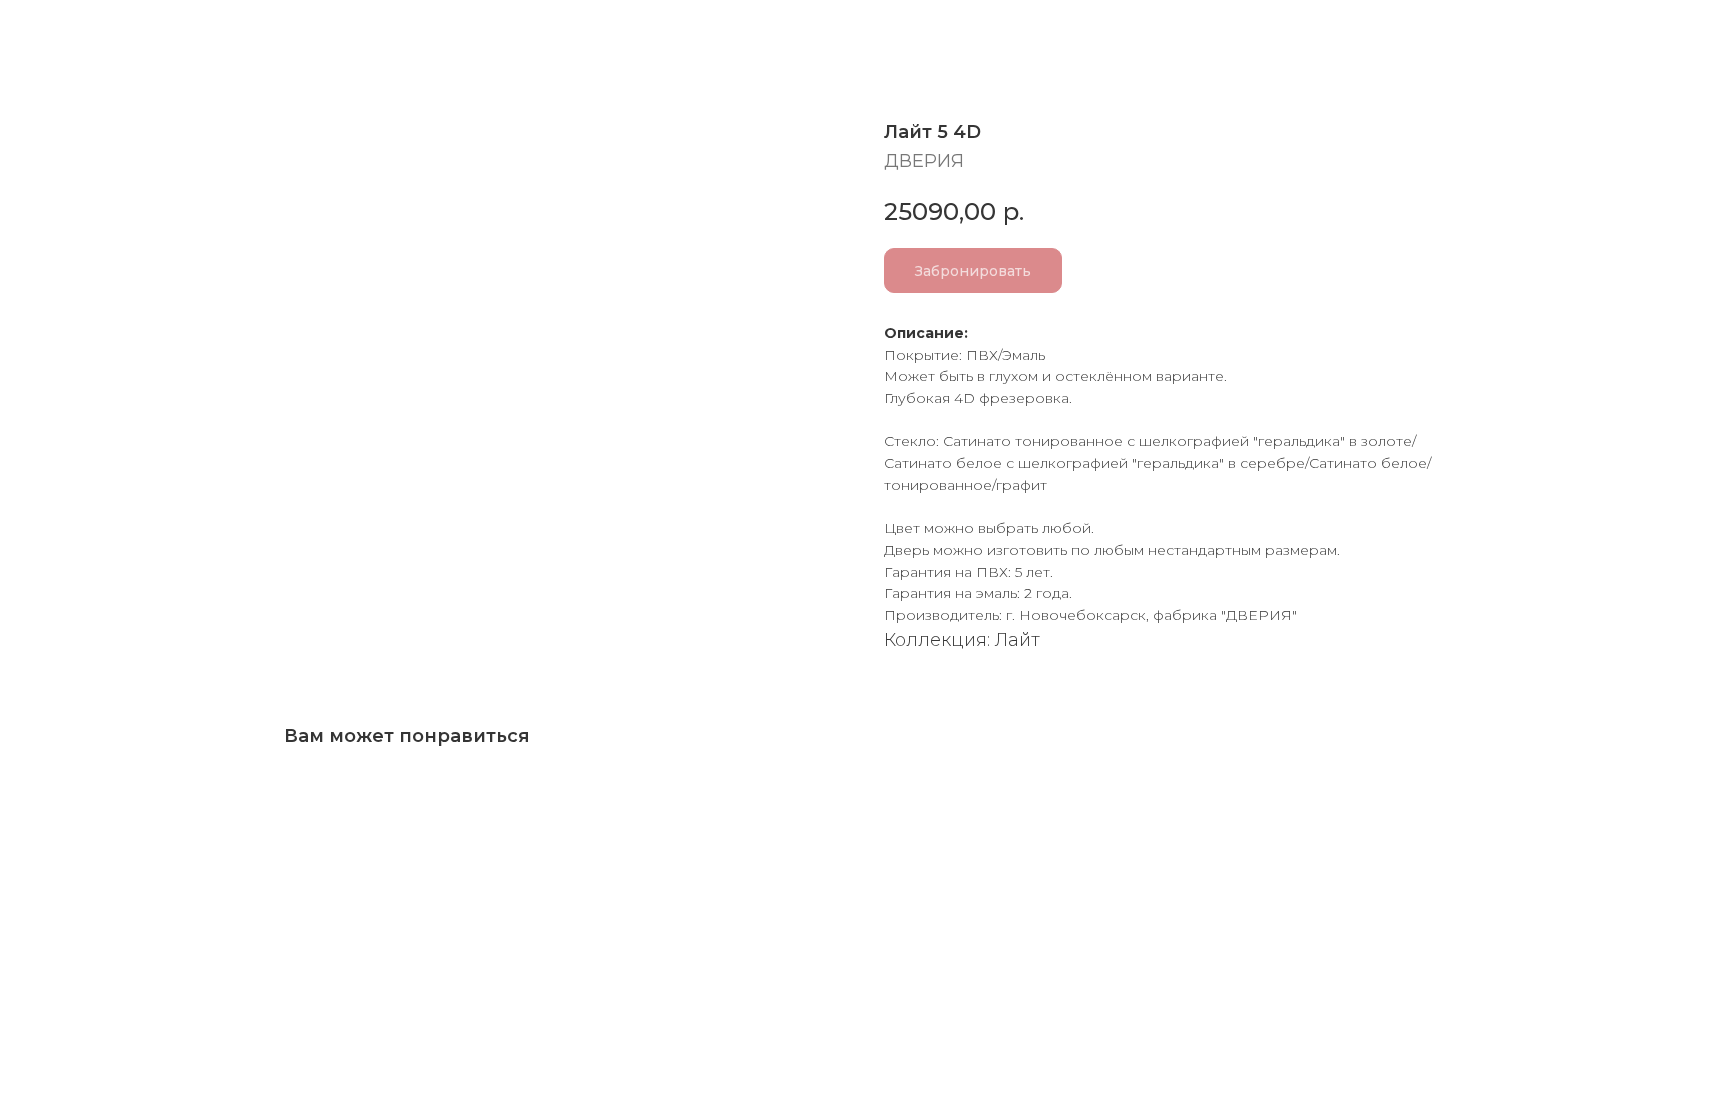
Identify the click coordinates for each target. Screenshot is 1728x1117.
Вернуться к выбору (136, 33)
